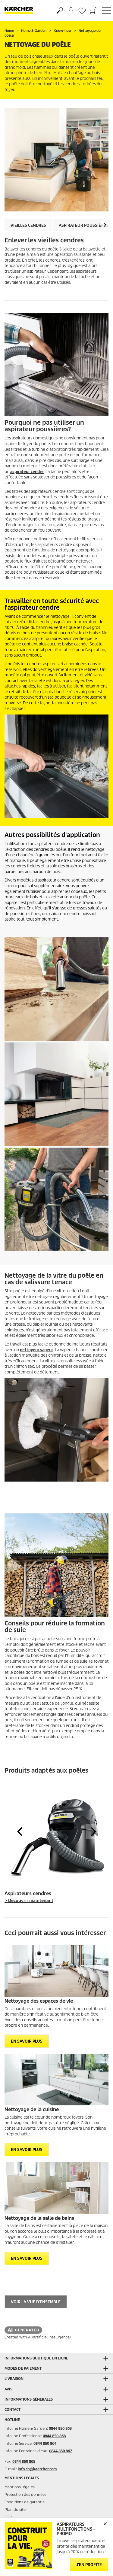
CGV (8, 2517)
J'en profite (89, 2565)
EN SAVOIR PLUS (27, 2041)
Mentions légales (20, 2487)
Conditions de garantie (25, 2502)
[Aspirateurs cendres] (56, 1835)
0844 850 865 (24, 2461)
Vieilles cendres (28, 225)
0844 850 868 (54, 2436)
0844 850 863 (60, 2428)
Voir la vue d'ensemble (36, 2302)
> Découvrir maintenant (29, 1901)
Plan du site (15, 2509)
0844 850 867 (61, 2451)
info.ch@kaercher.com (37, 2469)
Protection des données (25, 2494)
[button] (105, 225)
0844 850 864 (45, 2443)
